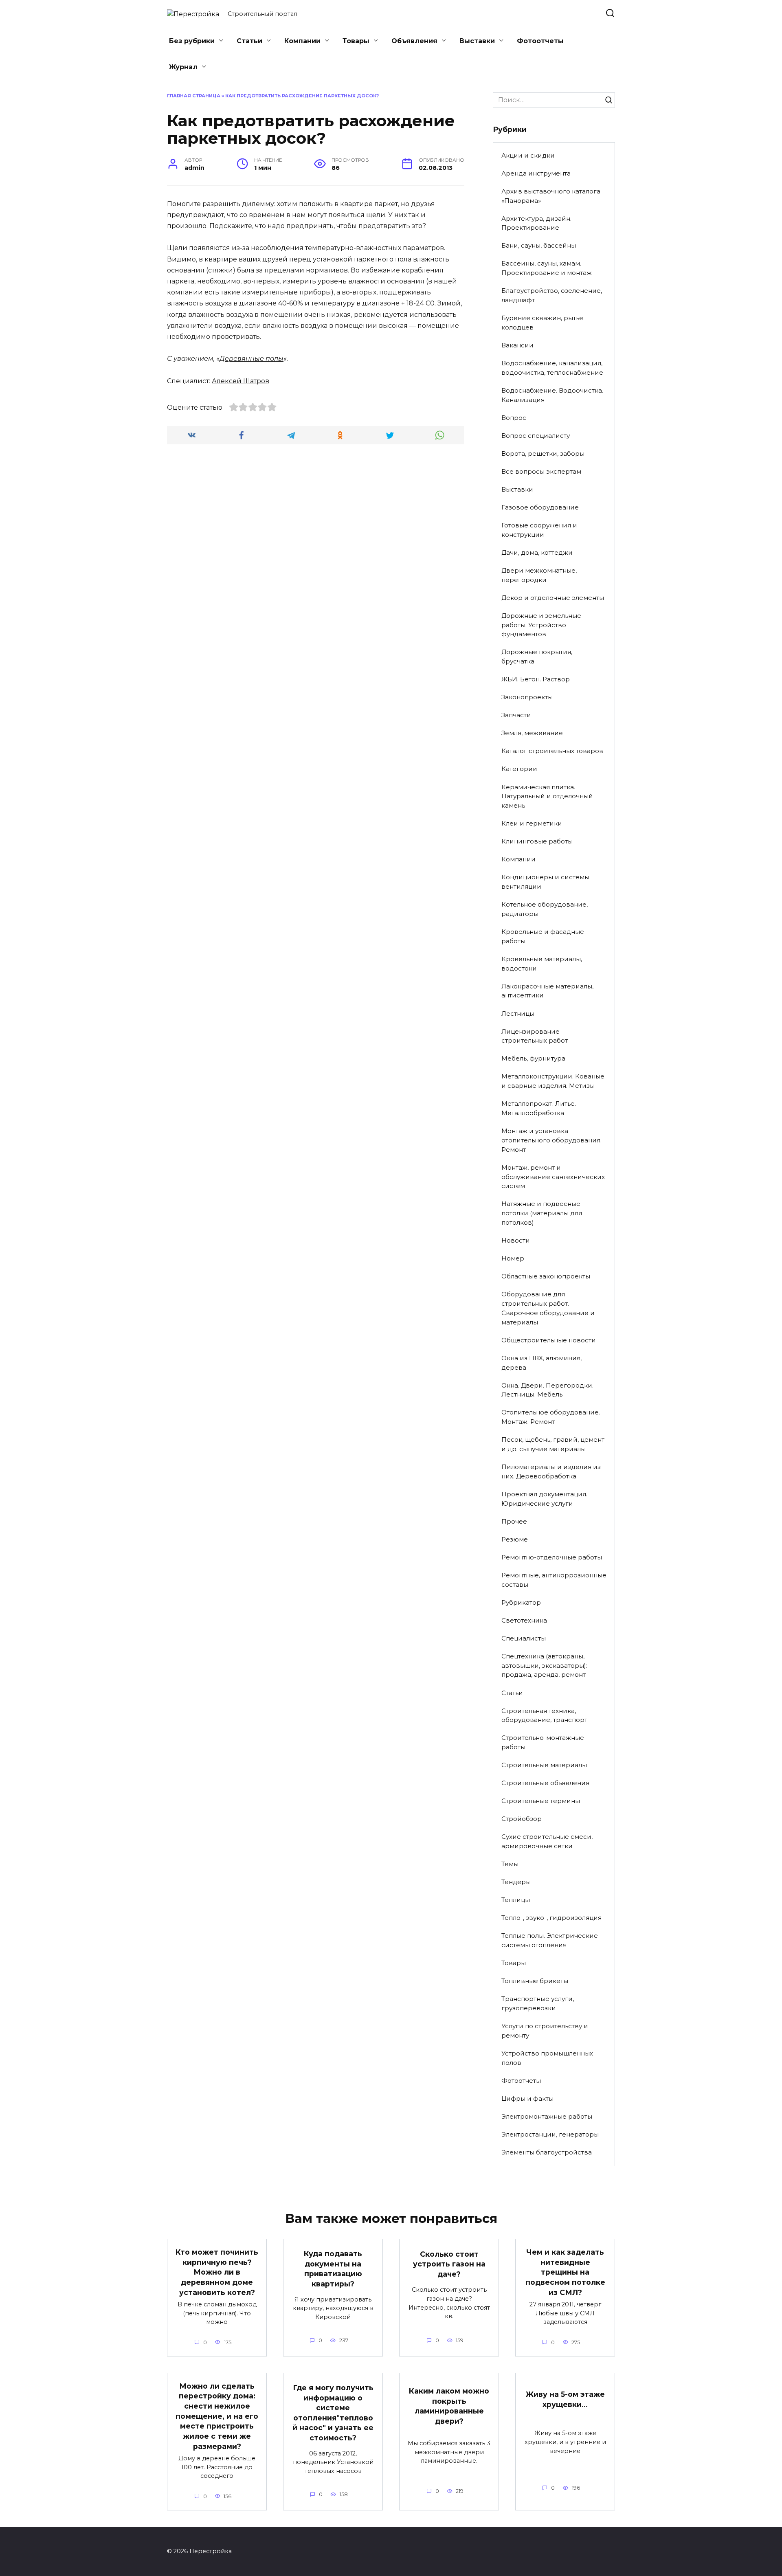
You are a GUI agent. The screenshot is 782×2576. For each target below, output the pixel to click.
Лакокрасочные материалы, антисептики (547, 991)
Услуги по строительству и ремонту (545, 2031)
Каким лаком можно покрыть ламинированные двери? (449, 2406)
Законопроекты (527, 697)
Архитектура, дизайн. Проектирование (536, 223)
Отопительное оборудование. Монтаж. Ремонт (551, 1417)
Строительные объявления (545, 1783)
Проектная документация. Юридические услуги (544, 1499)
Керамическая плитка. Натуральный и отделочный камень (547, 796)
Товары (356, 41)
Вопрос (514, 418)
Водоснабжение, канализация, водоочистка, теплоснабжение (552, 368)
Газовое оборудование (540, 507)
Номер (513, 1258)
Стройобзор (522, 1819)
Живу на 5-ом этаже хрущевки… (565, 2399)
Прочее (514, 1521)
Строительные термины (541, 1801)
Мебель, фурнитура (533, 1058)
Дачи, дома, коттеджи (537, 552)
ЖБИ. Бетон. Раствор (536, 679)
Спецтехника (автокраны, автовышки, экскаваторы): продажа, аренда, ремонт (544, 1666)
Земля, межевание (532, 733)
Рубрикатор (521, 1602)
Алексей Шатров (241, 381)
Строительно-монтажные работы (543, 1742)
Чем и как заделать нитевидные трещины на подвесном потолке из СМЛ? (565, 2272)
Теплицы (516, 1900)
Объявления (414, 41)
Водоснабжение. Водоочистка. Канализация (552, 395)
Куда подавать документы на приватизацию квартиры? (333, 2269)
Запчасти (516, 715)
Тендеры (516, 1882)
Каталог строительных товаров (552, 751)
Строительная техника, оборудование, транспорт (544, 1715)
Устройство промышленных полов (547, 2058)
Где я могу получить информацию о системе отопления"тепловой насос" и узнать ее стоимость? (333, 2413)
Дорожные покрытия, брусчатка (537, 657)
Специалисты (524, 1638)
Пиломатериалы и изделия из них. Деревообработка (551, 1471)
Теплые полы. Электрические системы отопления (550, 1940)
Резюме (515, 1539)
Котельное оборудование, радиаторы (545, 909)
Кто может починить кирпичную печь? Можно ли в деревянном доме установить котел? (217, 2272)
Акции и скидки (528, 155)
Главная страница (194, 96)
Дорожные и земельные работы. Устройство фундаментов (541, 625)
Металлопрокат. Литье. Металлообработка (539, 1108)
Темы (510, 1864)
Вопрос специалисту (536, 436)
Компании (302, 41)
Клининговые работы (537, 841)
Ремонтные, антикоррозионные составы (554, 1580)
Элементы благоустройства (547, 2152)
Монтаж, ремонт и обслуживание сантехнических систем (553, 1177)
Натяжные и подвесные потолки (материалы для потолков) (542, 1213)
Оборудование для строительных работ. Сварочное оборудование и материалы (548, 1308)
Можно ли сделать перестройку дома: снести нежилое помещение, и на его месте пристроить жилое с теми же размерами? (217, 2416)
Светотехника (524, 1620)
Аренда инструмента (536, 173)
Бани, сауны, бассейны (539, 245)
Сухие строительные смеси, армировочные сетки (547, 1841)
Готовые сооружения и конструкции (539, 530)
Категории (519, 769)
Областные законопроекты (546, 1276)
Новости (516, 1240)
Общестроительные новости (549, 1340)
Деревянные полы (252, 359)
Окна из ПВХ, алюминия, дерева (541, 1363)
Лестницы (518, 1013)
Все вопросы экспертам (541, 471)
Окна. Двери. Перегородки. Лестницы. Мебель (547, 1390)
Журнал (183, 67)
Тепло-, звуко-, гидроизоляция (551, 1918)
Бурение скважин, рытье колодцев (542, 323)
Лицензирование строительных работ (535, 1036)
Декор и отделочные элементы (553, 598)
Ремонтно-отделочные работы (552, 1557)
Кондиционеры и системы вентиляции (545, 882)
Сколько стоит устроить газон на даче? (449, 2264)
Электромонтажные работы (547, 2116)
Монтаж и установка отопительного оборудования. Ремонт (551, 1140)
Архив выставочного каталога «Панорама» (551, 196)
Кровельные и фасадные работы (543, 936)
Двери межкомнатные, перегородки (539, 575)
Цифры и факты (527, 2098)
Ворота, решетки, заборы (543, 453)
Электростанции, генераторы (550, 2134)
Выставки (477, 41)
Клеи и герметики (532, 823)
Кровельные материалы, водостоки (542, 964)
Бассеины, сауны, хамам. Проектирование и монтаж (547, 268)
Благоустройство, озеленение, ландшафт (552, 295)
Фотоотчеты (540, 41)
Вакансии (517, 345)
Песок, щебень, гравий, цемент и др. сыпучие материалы (553, 1444)
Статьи (249, 41)
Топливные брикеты (535, 1981)
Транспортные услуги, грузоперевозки (538, 2003)
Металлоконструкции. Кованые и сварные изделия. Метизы (553, 1081)
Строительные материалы (544, 1765)
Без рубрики (192, 41)
